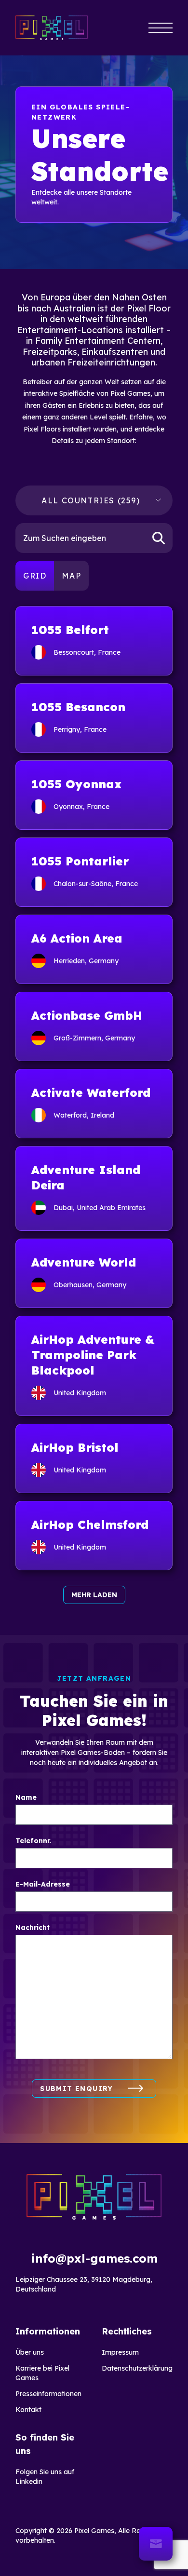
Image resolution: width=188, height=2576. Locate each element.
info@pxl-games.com (94, 2258)
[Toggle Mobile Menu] (161, 28)
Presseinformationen (48, 2394)
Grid (35, 576)
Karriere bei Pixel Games (42, 2373)
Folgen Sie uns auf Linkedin (45, 2477)
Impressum (120, 2352)
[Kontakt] (156, 2544)
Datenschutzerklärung (137, 2368)
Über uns (30, 2352)
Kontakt (28, 2410)
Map (71, 576)
